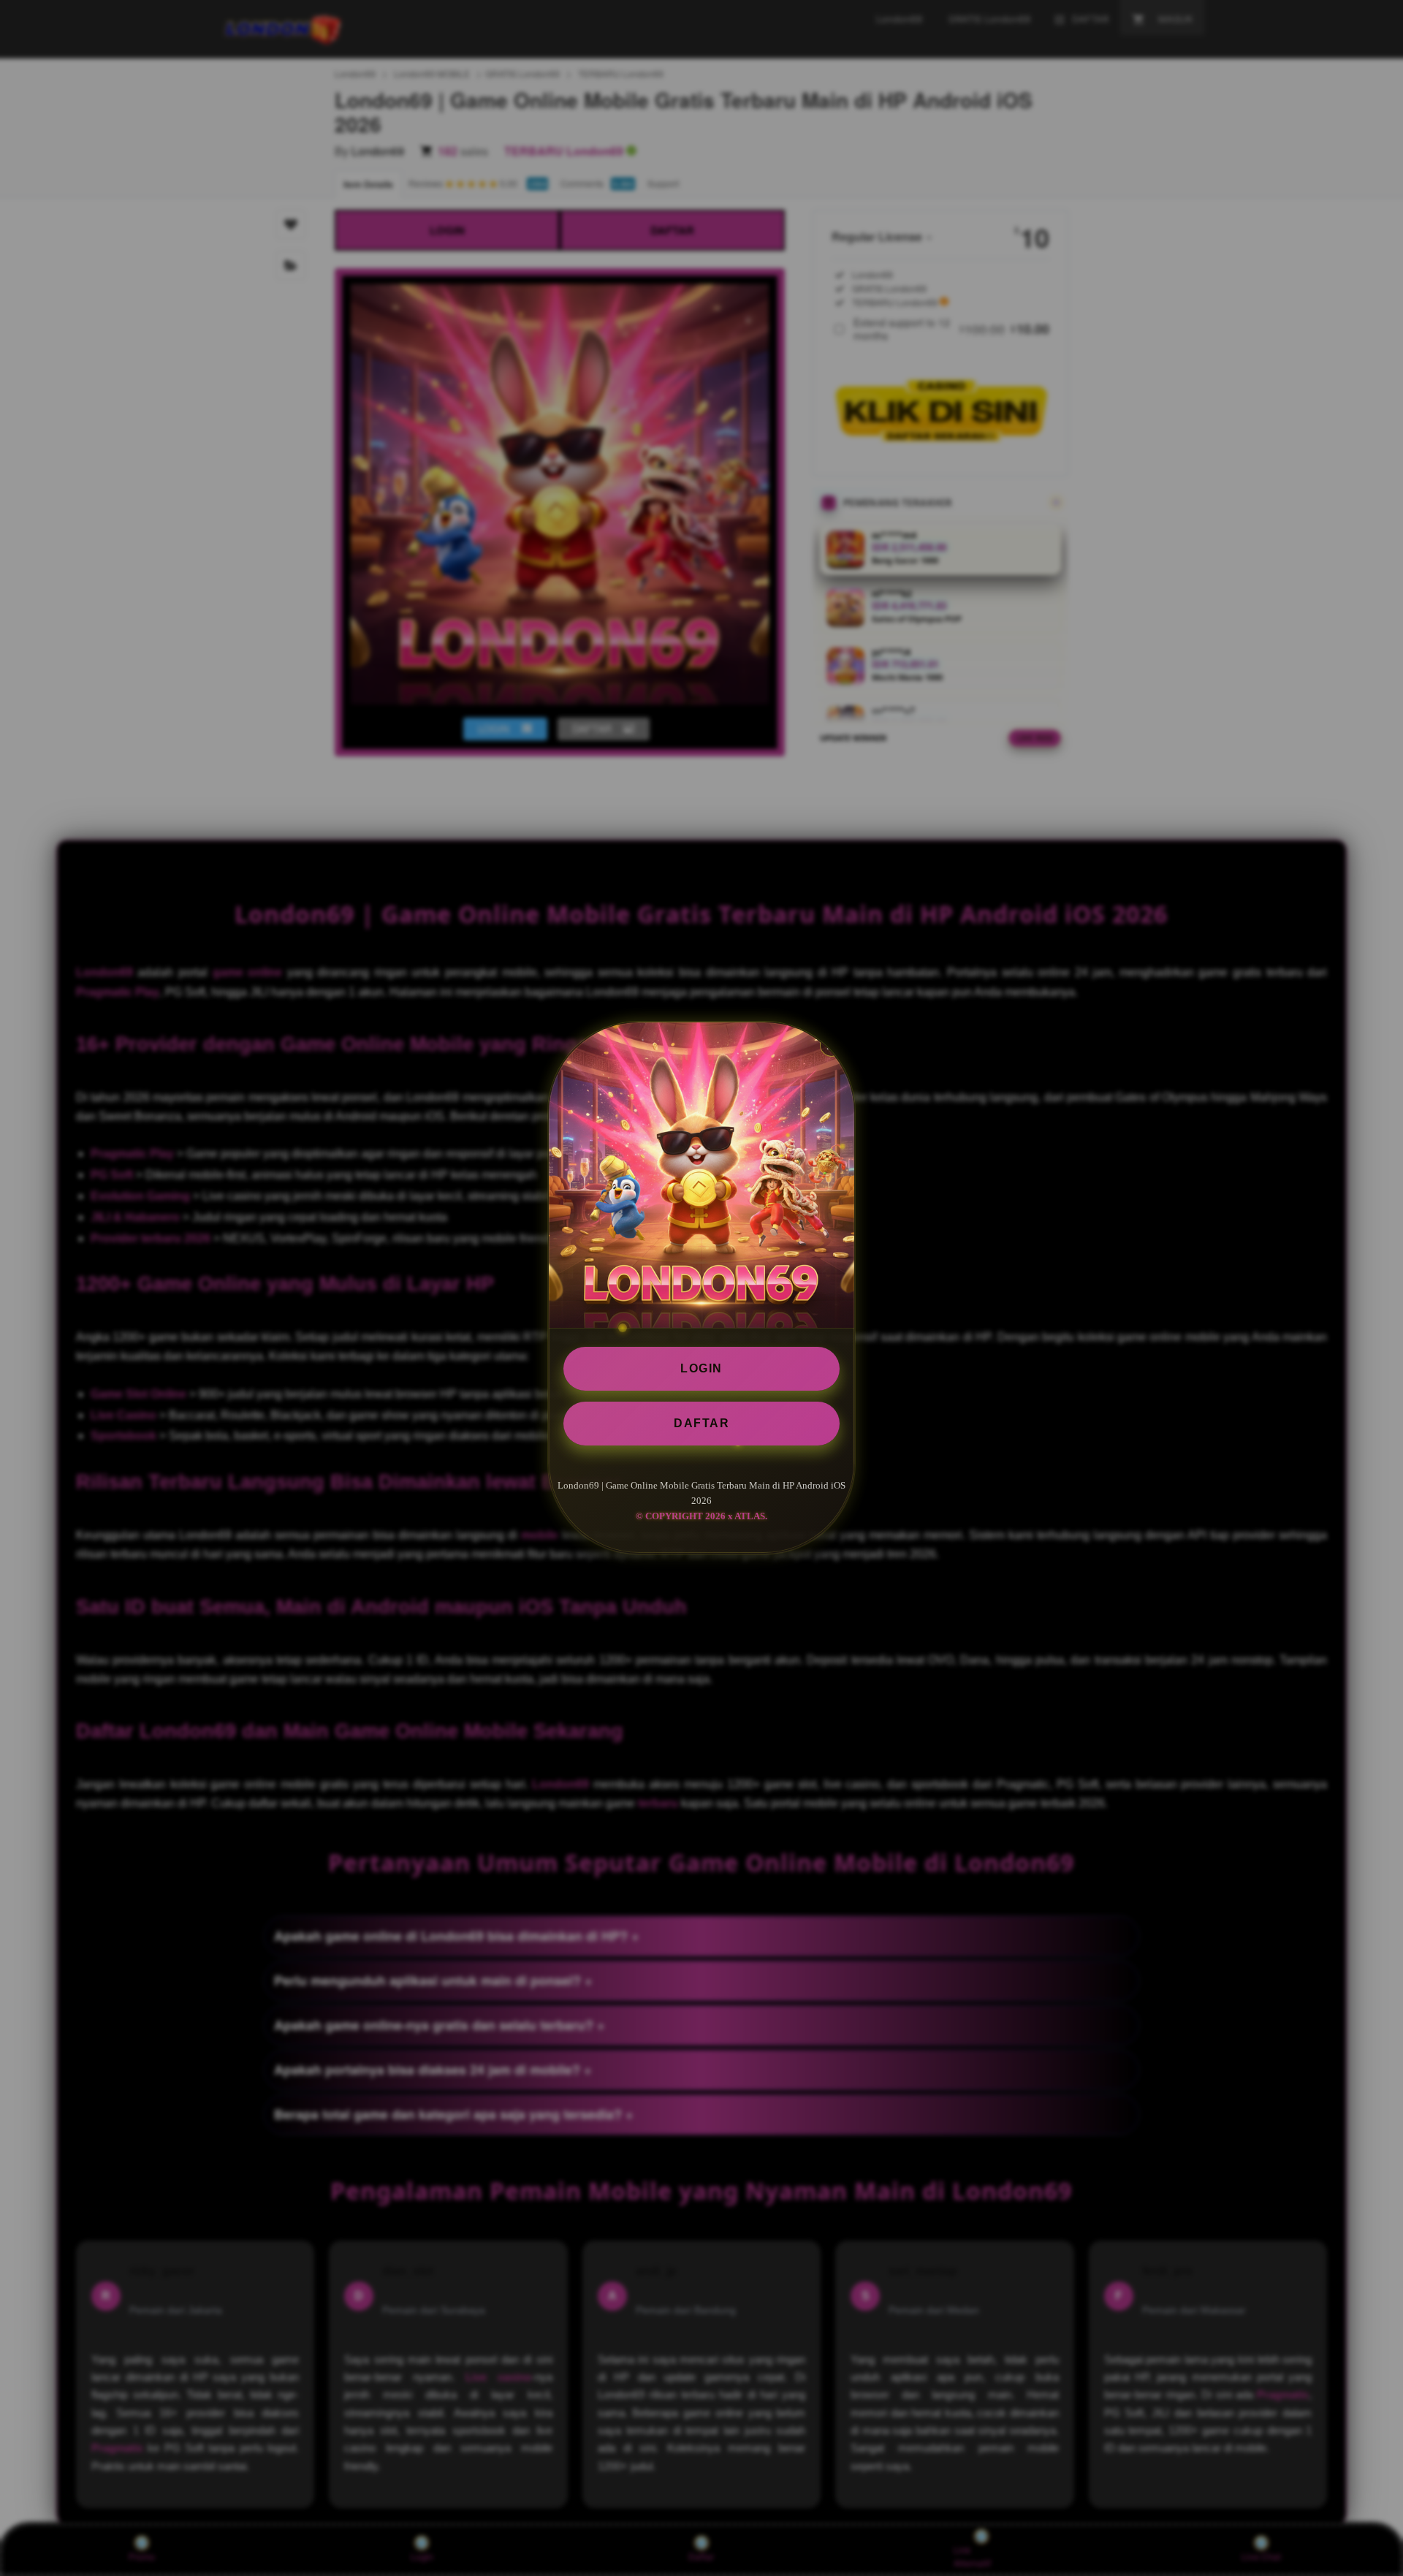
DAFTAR (701, 1423)
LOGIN (701, 1368)
